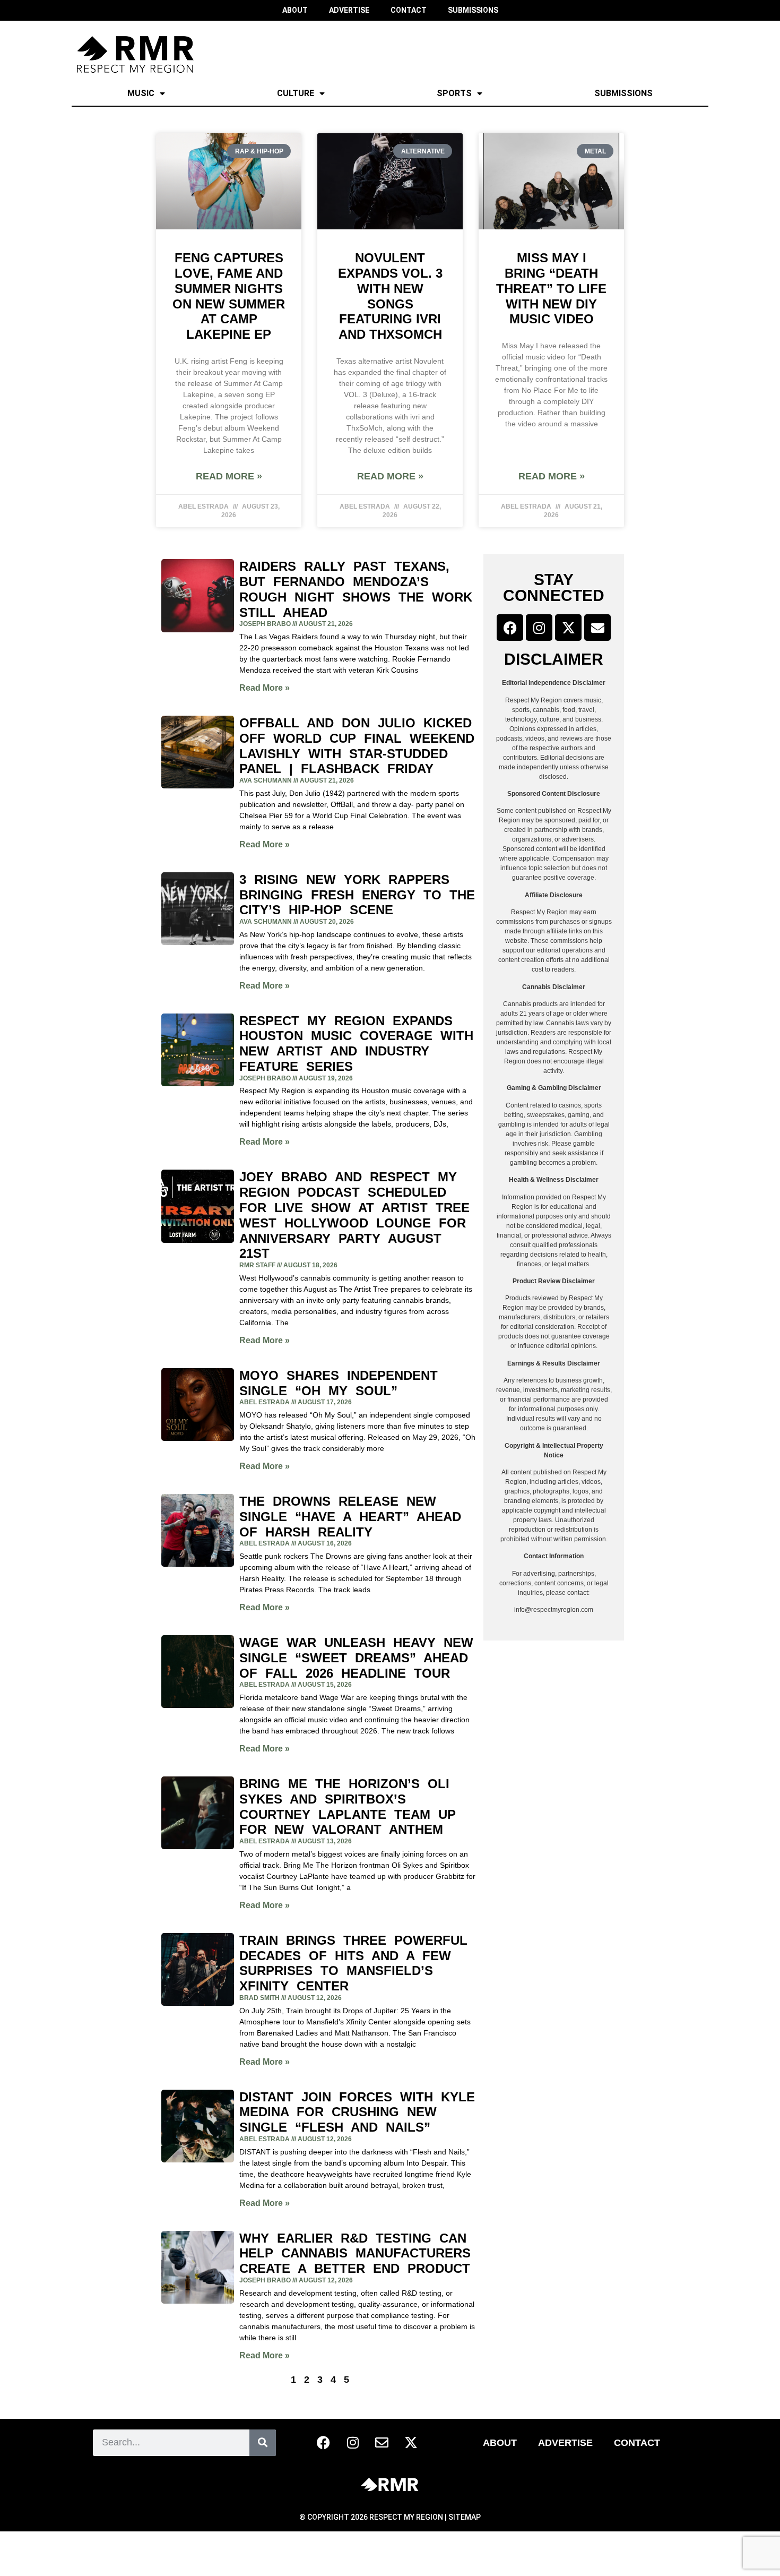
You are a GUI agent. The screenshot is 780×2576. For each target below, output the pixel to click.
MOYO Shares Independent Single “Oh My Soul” (339, 1383)
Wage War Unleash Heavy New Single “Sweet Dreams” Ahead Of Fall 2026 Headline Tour (356, 1658)
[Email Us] (597, 628)
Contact (637, 2443)
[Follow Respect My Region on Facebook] (510, 628)
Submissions (623, 93)
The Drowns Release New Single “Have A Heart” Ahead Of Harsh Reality (350, 1517)
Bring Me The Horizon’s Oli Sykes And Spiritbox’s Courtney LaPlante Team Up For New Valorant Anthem (348, 1806)
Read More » (229, 476)
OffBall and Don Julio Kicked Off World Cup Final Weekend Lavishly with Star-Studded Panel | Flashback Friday (357, 746)
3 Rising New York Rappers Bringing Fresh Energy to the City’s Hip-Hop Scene (357, 895)
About (500, 2443)
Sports (454, 93)
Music (141, 93)
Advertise (565, 2443)
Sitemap (465, 2517)
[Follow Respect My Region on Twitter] (568, 628)
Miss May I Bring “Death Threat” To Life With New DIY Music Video (551, 288)
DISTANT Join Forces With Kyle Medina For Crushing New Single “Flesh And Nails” (357, 2112)
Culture (296, 93)
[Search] (263, 2443)
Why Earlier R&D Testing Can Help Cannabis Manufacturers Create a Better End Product (355, 2253)
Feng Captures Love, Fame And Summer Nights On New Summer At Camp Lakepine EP (229, 296)
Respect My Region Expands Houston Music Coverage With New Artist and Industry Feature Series (356, 1044)
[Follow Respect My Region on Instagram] (539, 628)
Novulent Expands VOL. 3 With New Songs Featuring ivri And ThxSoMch (390, 296)
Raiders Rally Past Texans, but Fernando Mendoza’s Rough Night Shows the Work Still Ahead (356, 589)
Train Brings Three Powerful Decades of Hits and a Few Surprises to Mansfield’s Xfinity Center (353, 1963)
